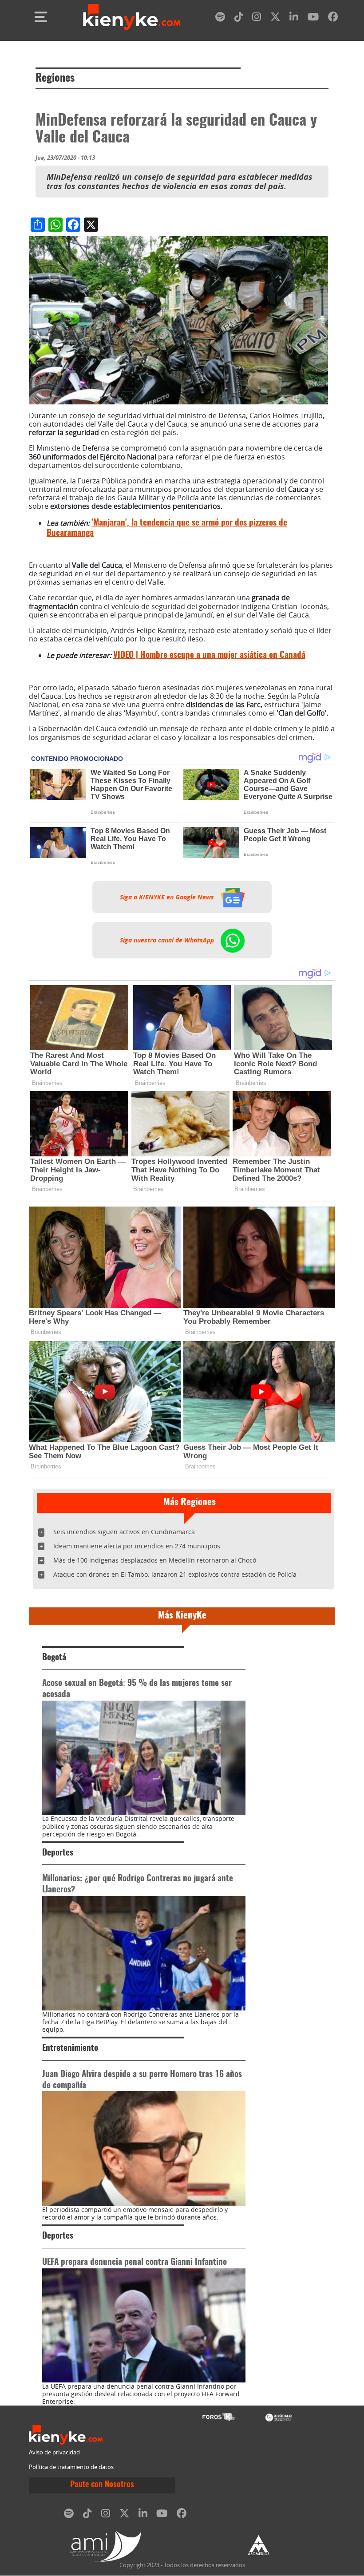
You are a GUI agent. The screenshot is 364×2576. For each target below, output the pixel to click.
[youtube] (313, 18)
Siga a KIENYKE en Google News (168, 897)
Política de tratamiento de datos (71, 2467)
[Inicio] (132, 17)
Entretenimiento (70, 2048)
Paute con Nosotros (102, 2485)
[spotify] (220, 18)
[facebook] (333, 18)
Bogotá (54, 1658)
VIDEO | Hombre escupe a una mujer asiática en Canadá (209, 655)
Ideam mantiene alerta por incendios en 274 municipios (137, 1546)
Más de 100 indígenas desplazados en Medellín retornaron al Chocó (155, 1560)
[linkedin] (294, 18)
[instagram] (257, 18)
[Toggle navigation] (41, 17)
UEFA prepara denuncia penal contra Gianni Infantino (135, 2262)
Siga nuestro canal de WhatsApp (168, 940)
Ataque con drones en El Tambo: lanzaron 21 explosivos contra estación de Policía (175, 1574)
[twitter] (275, 18)
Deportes (58, 1853)
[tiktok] (239, 18)
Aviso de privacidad (54, 2452)
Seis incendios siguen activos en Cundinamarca (124, 1532)
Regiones (55, 79)
